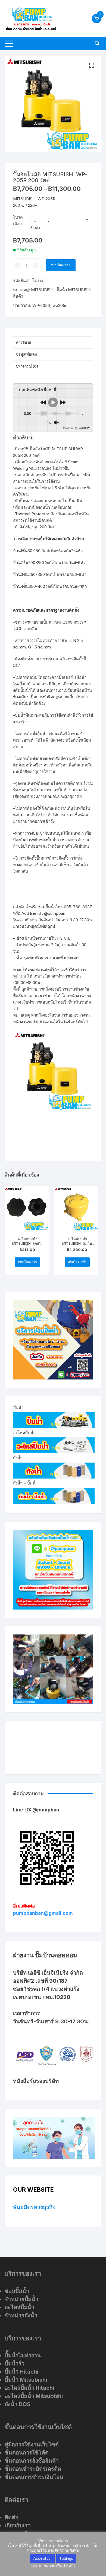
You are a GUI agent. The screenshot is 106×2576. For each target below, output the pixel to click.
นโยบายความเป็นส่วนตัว (53, 2566)
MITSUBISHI (43, 290)
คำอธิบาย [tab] (24, 342)
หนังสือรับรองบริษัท (36, 2081)
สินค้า (18, 296)
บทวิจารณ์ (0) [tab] (27, 366)
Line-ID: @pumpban (36, 1810)
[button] (92, 65)
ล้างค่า (35, 227)
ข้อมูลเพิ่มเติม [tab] (26, 354)
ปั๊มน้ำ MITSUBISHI (74, 290)
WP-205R (41, 305)
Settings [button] (66, 2558)
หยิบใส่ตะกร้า (61, 265)
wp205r (60, 305)
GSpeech (84, 428)
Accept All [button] (42, 2558)
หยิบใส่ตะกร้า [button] (27, 1262)
